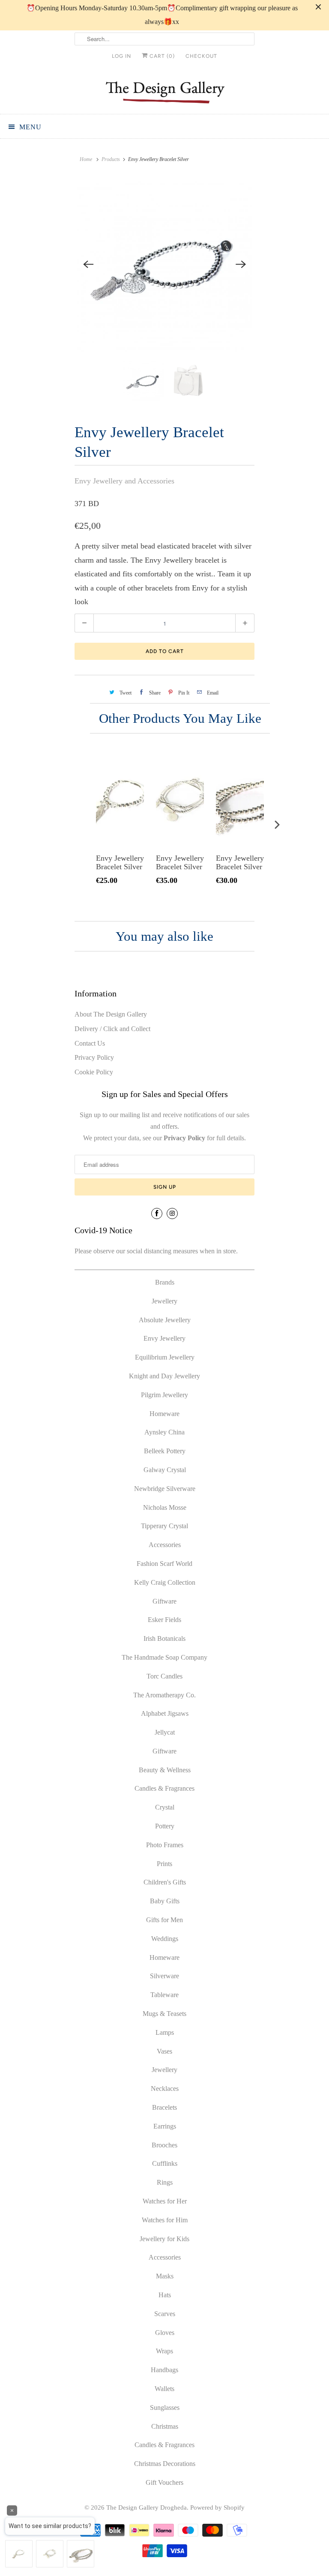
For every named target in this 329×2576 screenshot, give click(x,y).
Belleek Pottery (165, 1451)
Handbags (164, 2370)
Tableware (164, 1995)
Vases (164, 2051)
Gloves (165, 2333)
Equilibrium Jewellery (165, 1357)
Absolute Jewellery (165, 1320)
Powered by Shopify (217, 2507)
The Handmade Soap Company (164, 1657)
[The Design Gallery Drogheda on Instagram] (172, 1213)
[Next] (241, 264)
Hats (165, 2295)
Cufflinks (165, 2163)
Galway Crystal (165, 1470)
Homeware (164, 1414)
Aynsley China (164, 1432)
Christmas (165, 2426)
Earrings (165, 2126)
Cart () (161, 56)
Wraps (164, 2351)
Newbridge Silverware (165, 1489)
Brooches (164, 2145)
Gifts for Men (164, 1920)
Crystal (165, 1807)
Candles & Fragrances (164, 1788)
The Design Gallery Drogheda (147, 2507)
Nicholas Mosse (165, 1507)
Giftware (164, 1601)
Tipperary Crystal (164, 1526)
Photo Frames (165, 1845)
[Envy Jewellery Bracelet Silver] (164, 264)
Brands (165, 1282)
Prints (164, 1864)
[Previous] (88, 264)
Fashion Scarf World (164, 1564)
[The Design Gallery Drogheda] (164, 91)
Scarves (165, 2314)
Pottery (165, 1826)
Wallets (164, 2389)
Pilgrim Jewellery (164, 1395)
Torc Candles (164, 1676)
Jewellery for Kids (164, 2239)
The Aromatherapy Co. (164, 1695)
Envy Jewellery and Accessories (124, 481)
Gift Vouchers (164, 2482)
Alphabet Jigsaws (165, 1713)
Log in (121, 56)
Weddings (165, 1939)
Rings (165, 2182)
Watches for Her (165, 2201)
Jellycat (165, 1732)
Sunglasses (165, 2408)
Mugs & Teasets (164, 2014)
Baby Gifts (165, 1901)
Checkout (201, 56)
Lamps (165, 2032)
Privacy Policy (94, 1057)
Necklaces (165, 2089)
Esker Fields (164, 1620)
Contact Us (90, 1043)
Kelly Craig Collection (165, 1582)
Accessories (165, 1545)
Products (111, 159)
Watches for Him (165, 2220)
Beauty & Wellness (165, 1770)
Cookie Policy (94, 1072)
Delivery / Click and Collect (112, 1029)
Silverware (164, 1976)
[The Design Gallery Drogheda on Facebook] (157, 1213)
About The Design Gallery (111, 1014)
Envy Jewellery (164, 1338)
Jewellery (164, 1301)
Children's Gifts (165, 1882)
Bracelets (164, 2107)
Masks (165, 2276)
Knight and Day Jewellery (164, 1376)
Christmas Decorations (165, 2464)
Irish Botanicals (164, 1638)
